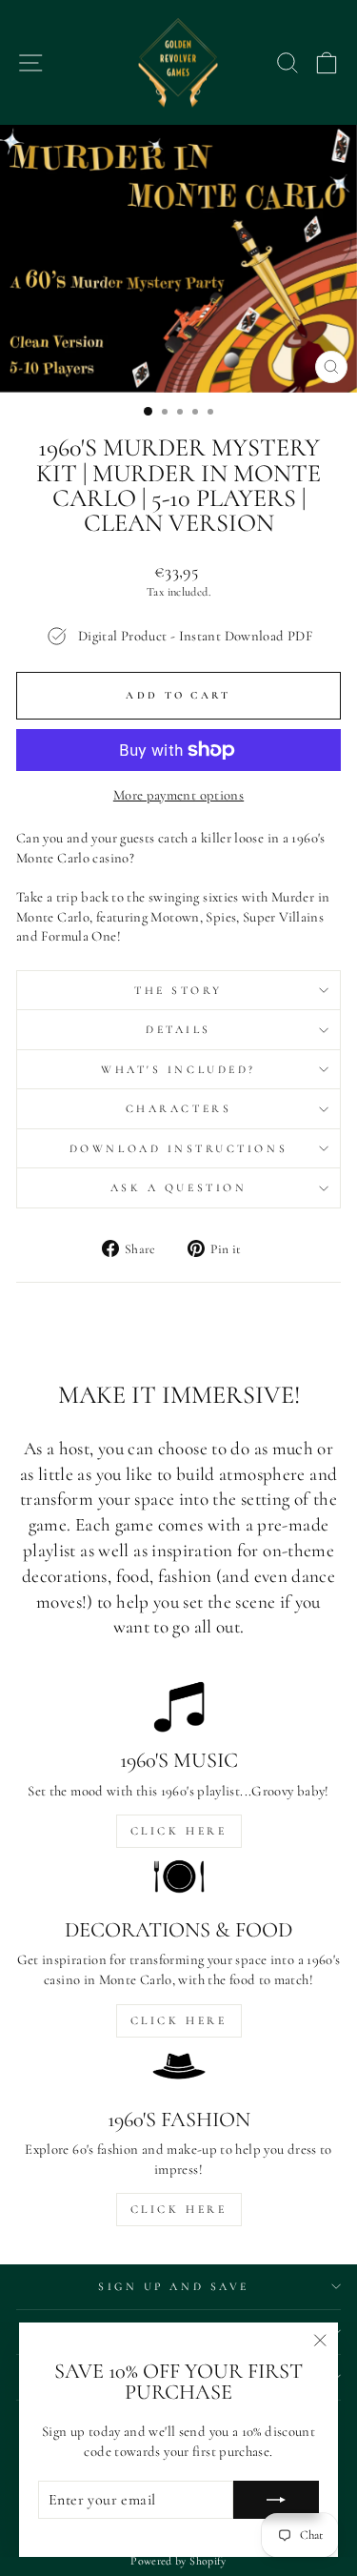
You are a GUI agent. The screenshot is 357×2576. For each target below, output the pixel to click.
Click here (179, 1831)
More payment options (178, 795)
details (178, 1029)
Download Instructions (178, 1148)
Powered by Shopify (178, 2561)
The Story (178, 990)
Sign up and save (174, 2286)
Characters (178, 1108)
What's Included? (178, 1069)
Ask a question (178, 1187)
